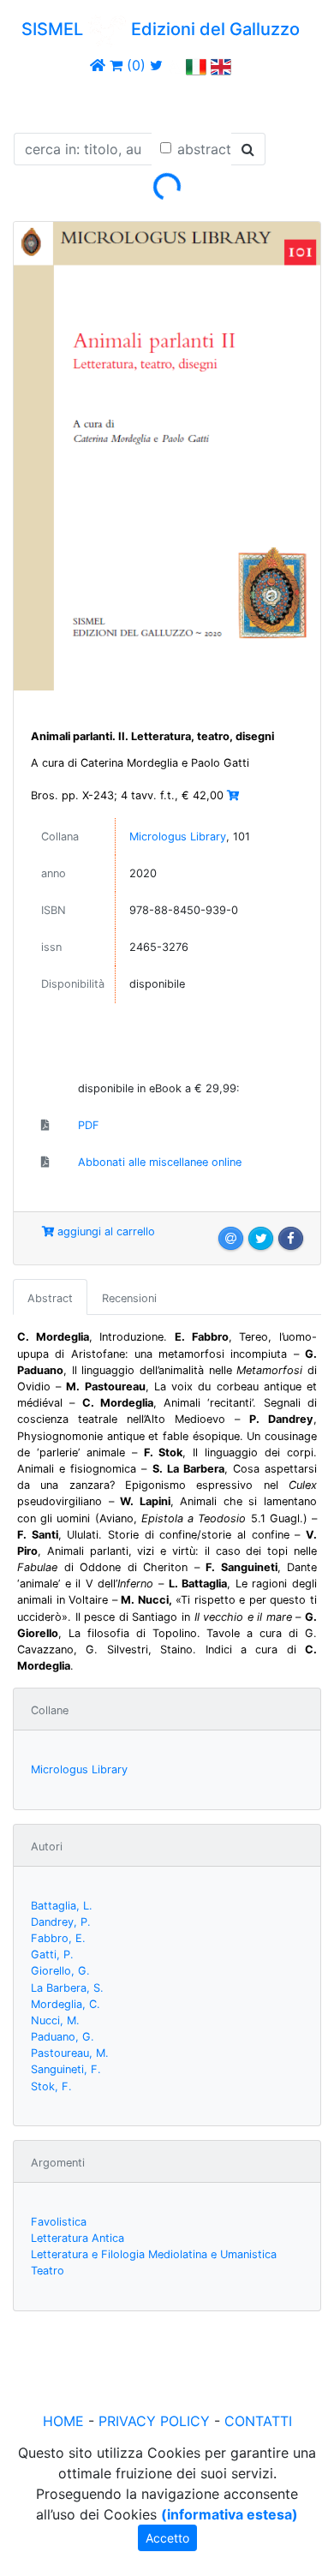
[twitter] (156, 65)
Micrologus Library (178, 837)
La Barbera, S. (67, 1988)
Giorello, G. (60, 1971)
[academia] (175, 65)
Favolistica (59, 2222)
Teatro (48, 2271)
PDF (89, 1125)
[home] (98, 65)
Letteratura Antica (78, 2238)
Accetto (167, 2538)
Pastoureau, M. (70, 2053)
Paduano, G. (63, 2037)
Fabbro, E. (58, 1938)
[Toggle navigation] (38, 101)
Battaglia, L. (62, 1906)
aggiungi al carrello (104, 1231)
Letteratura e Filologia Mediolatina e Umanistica (154, 2254)
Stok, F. (51, 2086)
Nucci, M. (55, 2020)
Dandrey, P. (61, 1922)
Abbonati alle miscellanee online (160, 1162)
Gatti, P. (52, 1954)
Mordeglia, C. (66, 2004)
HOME (63, 2421)
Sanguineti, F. (66, 2069)
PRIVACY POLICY (154, 2421)
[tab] (50, 1297)
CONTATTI (258, 2421)
